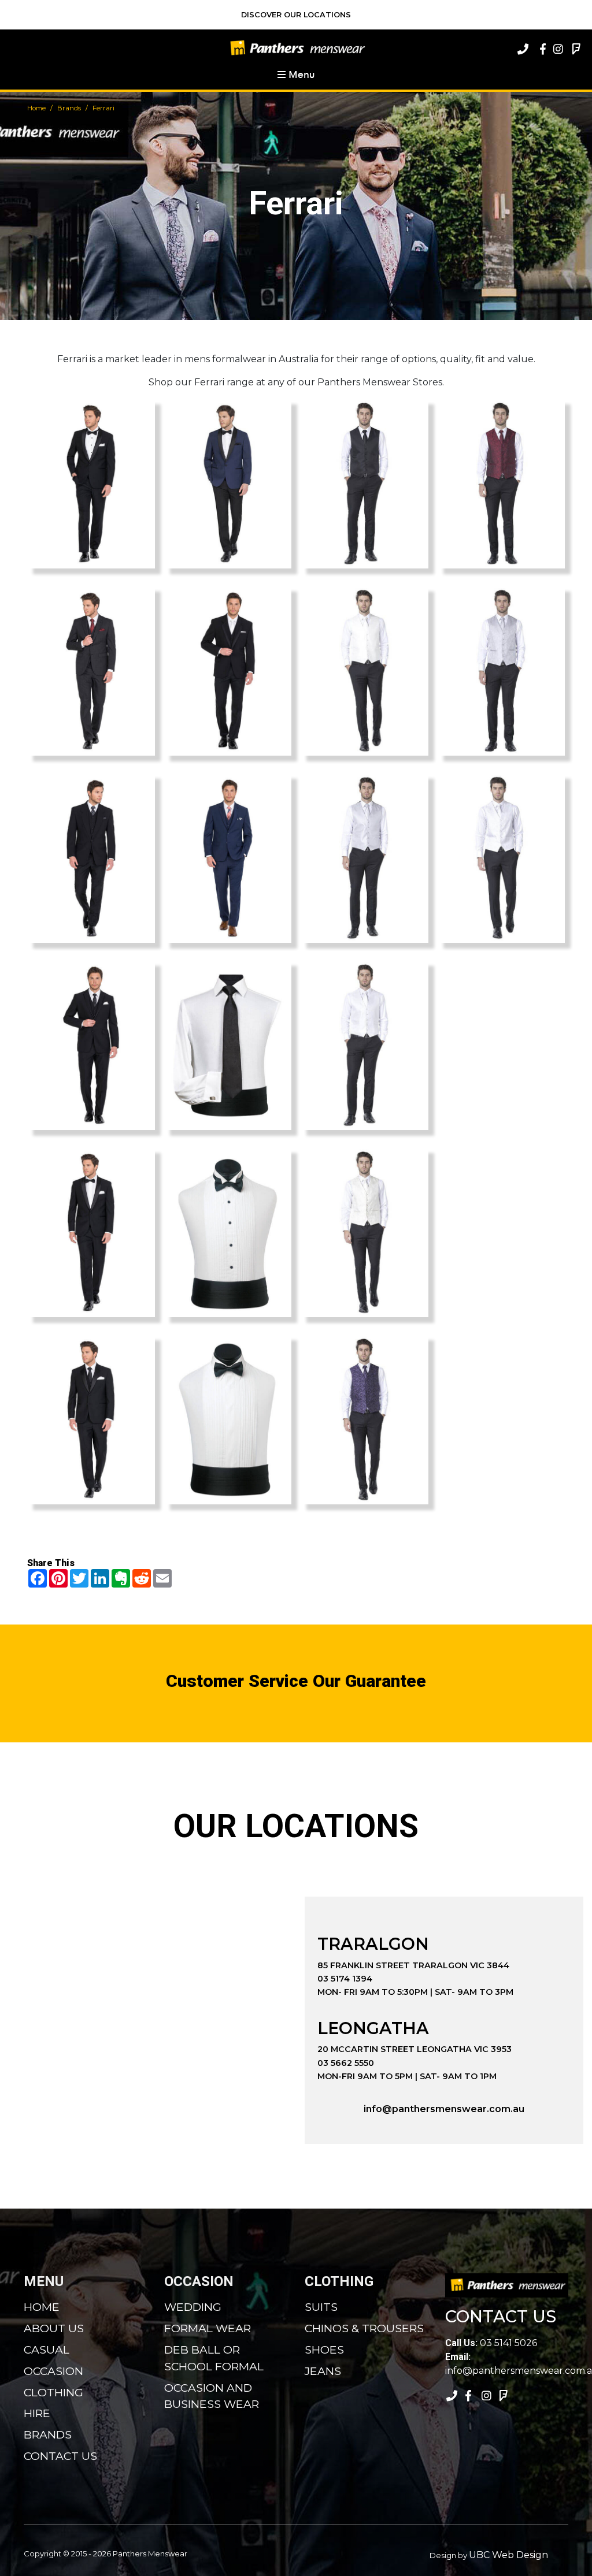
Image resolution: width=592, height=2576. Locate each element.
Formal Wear (208, 2328)
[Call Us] (523, 49)
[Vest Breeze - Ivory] (365, 671)
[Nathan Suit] (228, 858)
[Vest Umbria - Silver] (502, 671)
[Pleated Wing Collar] (228, 1419)
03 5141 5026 (491, 2343)
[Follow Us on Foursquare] (575, 49)
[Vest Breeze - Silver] (365, 858)
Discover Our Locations (296, 15)
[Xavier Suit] (228, 484)
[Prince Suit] (91, 858)
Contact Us (60, 2456)
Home (36, 108)
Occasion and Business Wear (212, 2396)
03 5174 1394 (345, 1979)
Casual (47, 2350)
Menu (300, 74)
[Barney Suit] (91, 671)
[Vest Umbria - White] (502, 858)
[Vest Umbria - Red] (502, 484)
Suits (321, 2307)
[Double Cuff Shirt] (228, 1045)
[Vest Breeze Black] (365, 484)
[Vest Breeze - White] (365, 1045)
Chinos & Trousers (364, 2328)
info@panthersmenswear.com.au (444, 2109)
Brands (69, 108)
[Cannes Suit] (91, 1045)
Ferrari (103, 108)
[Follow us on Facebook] (540, 49)
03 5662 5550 (346, 2063)
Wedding (193, 2307)
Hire (37, 2413)
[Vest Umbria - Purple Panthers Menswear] (365, 1419)
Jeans (323, 2371)
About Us (54, 2328)
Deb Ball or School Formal (214, 2358)
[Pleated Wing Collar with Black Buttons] (228, 1232)
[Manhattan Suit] (228, 671)
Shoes (324, 2350)
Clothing (53, 2392)
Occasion (53, 2371)
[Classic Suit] (91, 1232)
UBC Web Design (508, 2555)
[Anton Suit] (91, 484)
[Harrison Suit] (91, 1419)
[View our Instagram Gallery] (557, 49)
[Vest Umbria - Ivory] (365, 1232)
